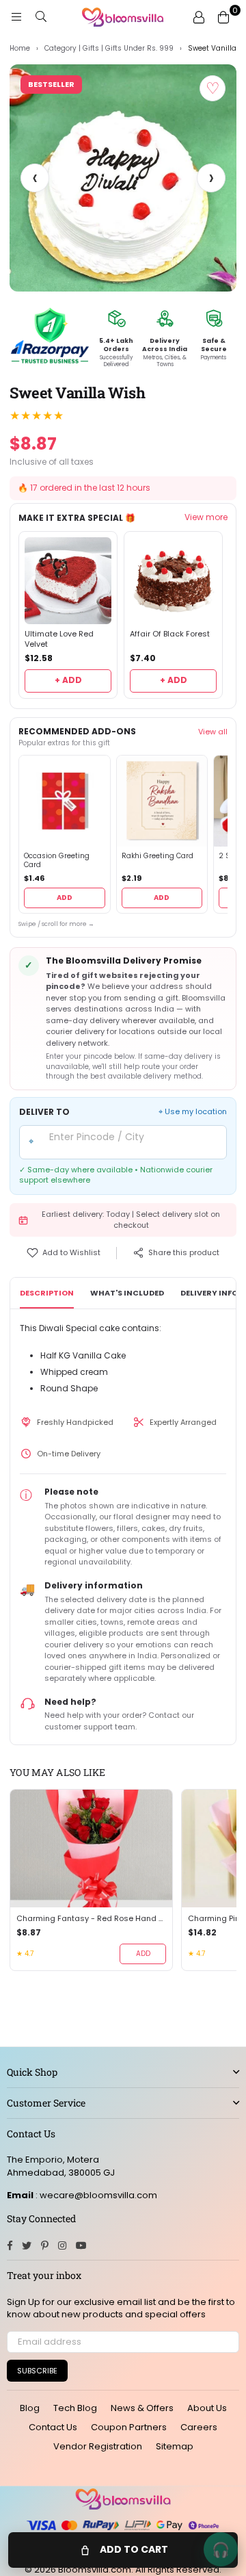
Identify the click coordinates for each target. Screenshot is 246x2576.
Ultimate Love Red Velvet (59, 639)
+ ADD (68, 680)
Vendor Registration (98, 2446)
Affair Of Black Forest (170, 634)
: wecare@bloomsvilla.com (95, 2195)
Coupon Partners (129, 2427)
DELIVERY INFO (209, 1293)
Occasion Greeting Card (57, 861)
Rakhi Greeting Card (158, 856)
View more (206, 517)
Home (20, 49)
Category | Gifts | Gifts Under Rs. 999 (109, 49)
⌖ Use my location (193, 1112)
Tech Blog (75, 2408)
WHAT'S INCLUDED (127, 1293)
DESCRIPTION (47, 1293)
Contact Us (53, 2427)
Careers (199, 2427)
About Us (207, 2408)
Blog (30, 2408)
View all (213, 732)
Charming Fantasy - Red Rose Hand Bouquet (91, 1919)
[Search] (41, 17)
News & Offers (142, 2408)
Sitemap (175, 2446)
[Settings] (199, 17)
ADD (65, 898)
